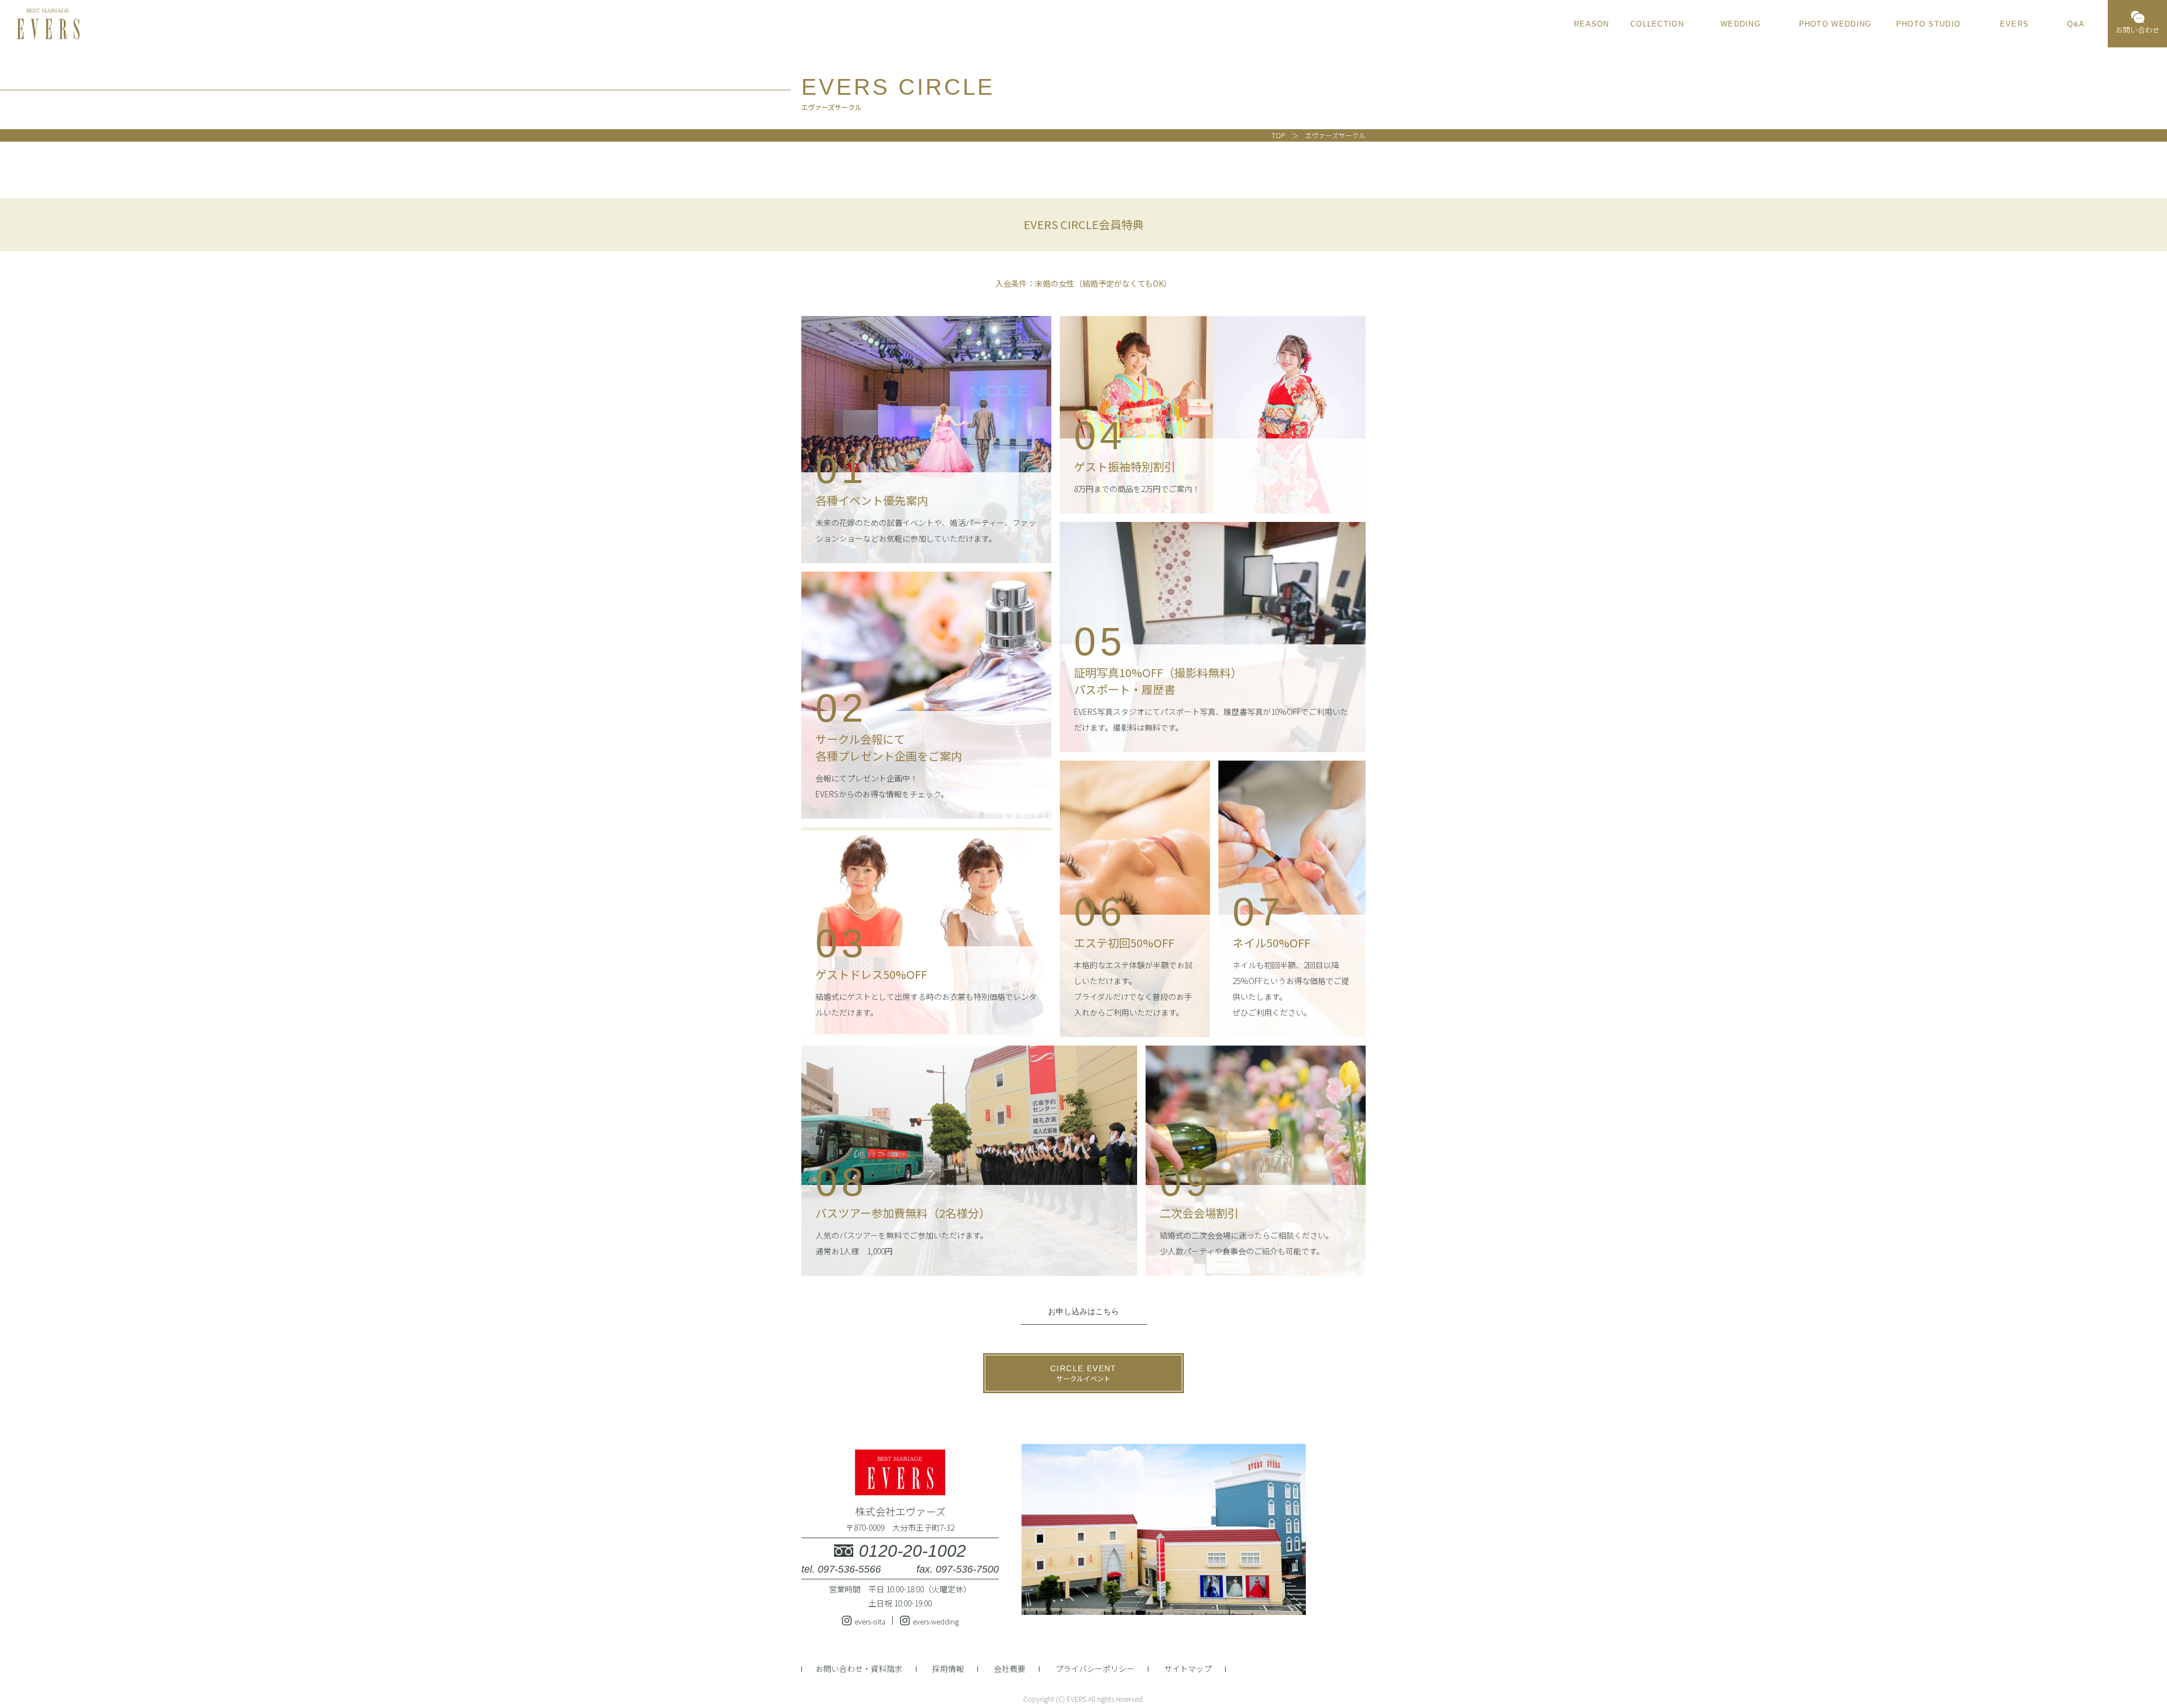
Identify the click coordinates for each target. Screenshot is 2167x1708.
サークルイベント (1083, 1373)
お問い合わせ (2138, 30)
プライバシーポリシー (1095, 1669)
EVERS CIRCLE (2014, 25)
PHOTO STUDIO (1929, 24)
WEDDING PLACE (1741, 25)
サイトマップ (1188, 1669)
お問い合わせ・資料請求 (859, 1669)
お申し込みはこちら (1083, 1311)
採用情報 (948, 1669)
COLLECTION (1657, 24)
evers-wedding (936, 1621)
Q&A (2076, 24)
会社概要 (1010, 1669)
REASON (1592, 24)
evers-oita (870, 1621)
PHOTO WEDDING (1835, 24)
